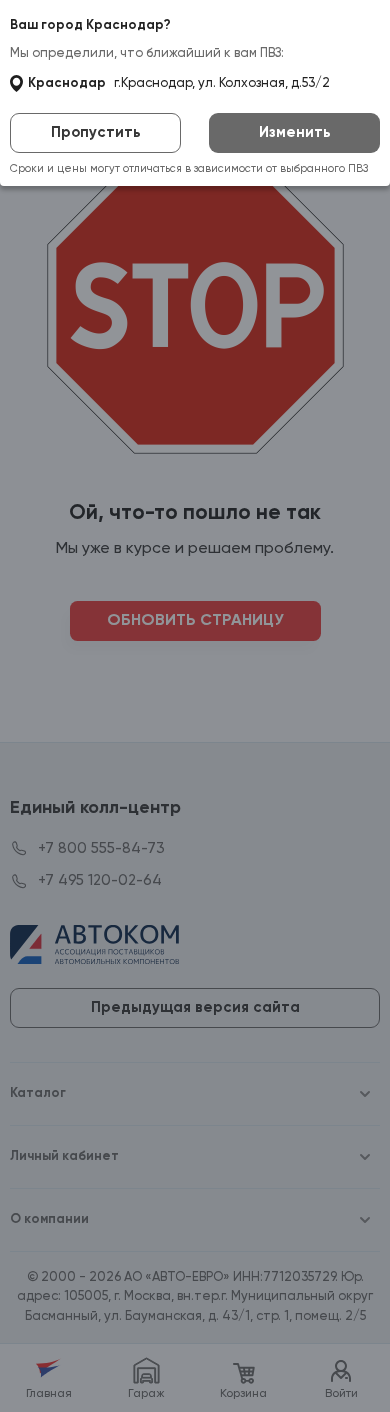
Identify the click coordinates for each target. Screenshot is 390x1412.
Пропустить (96, 132)
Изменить (295, 132)
